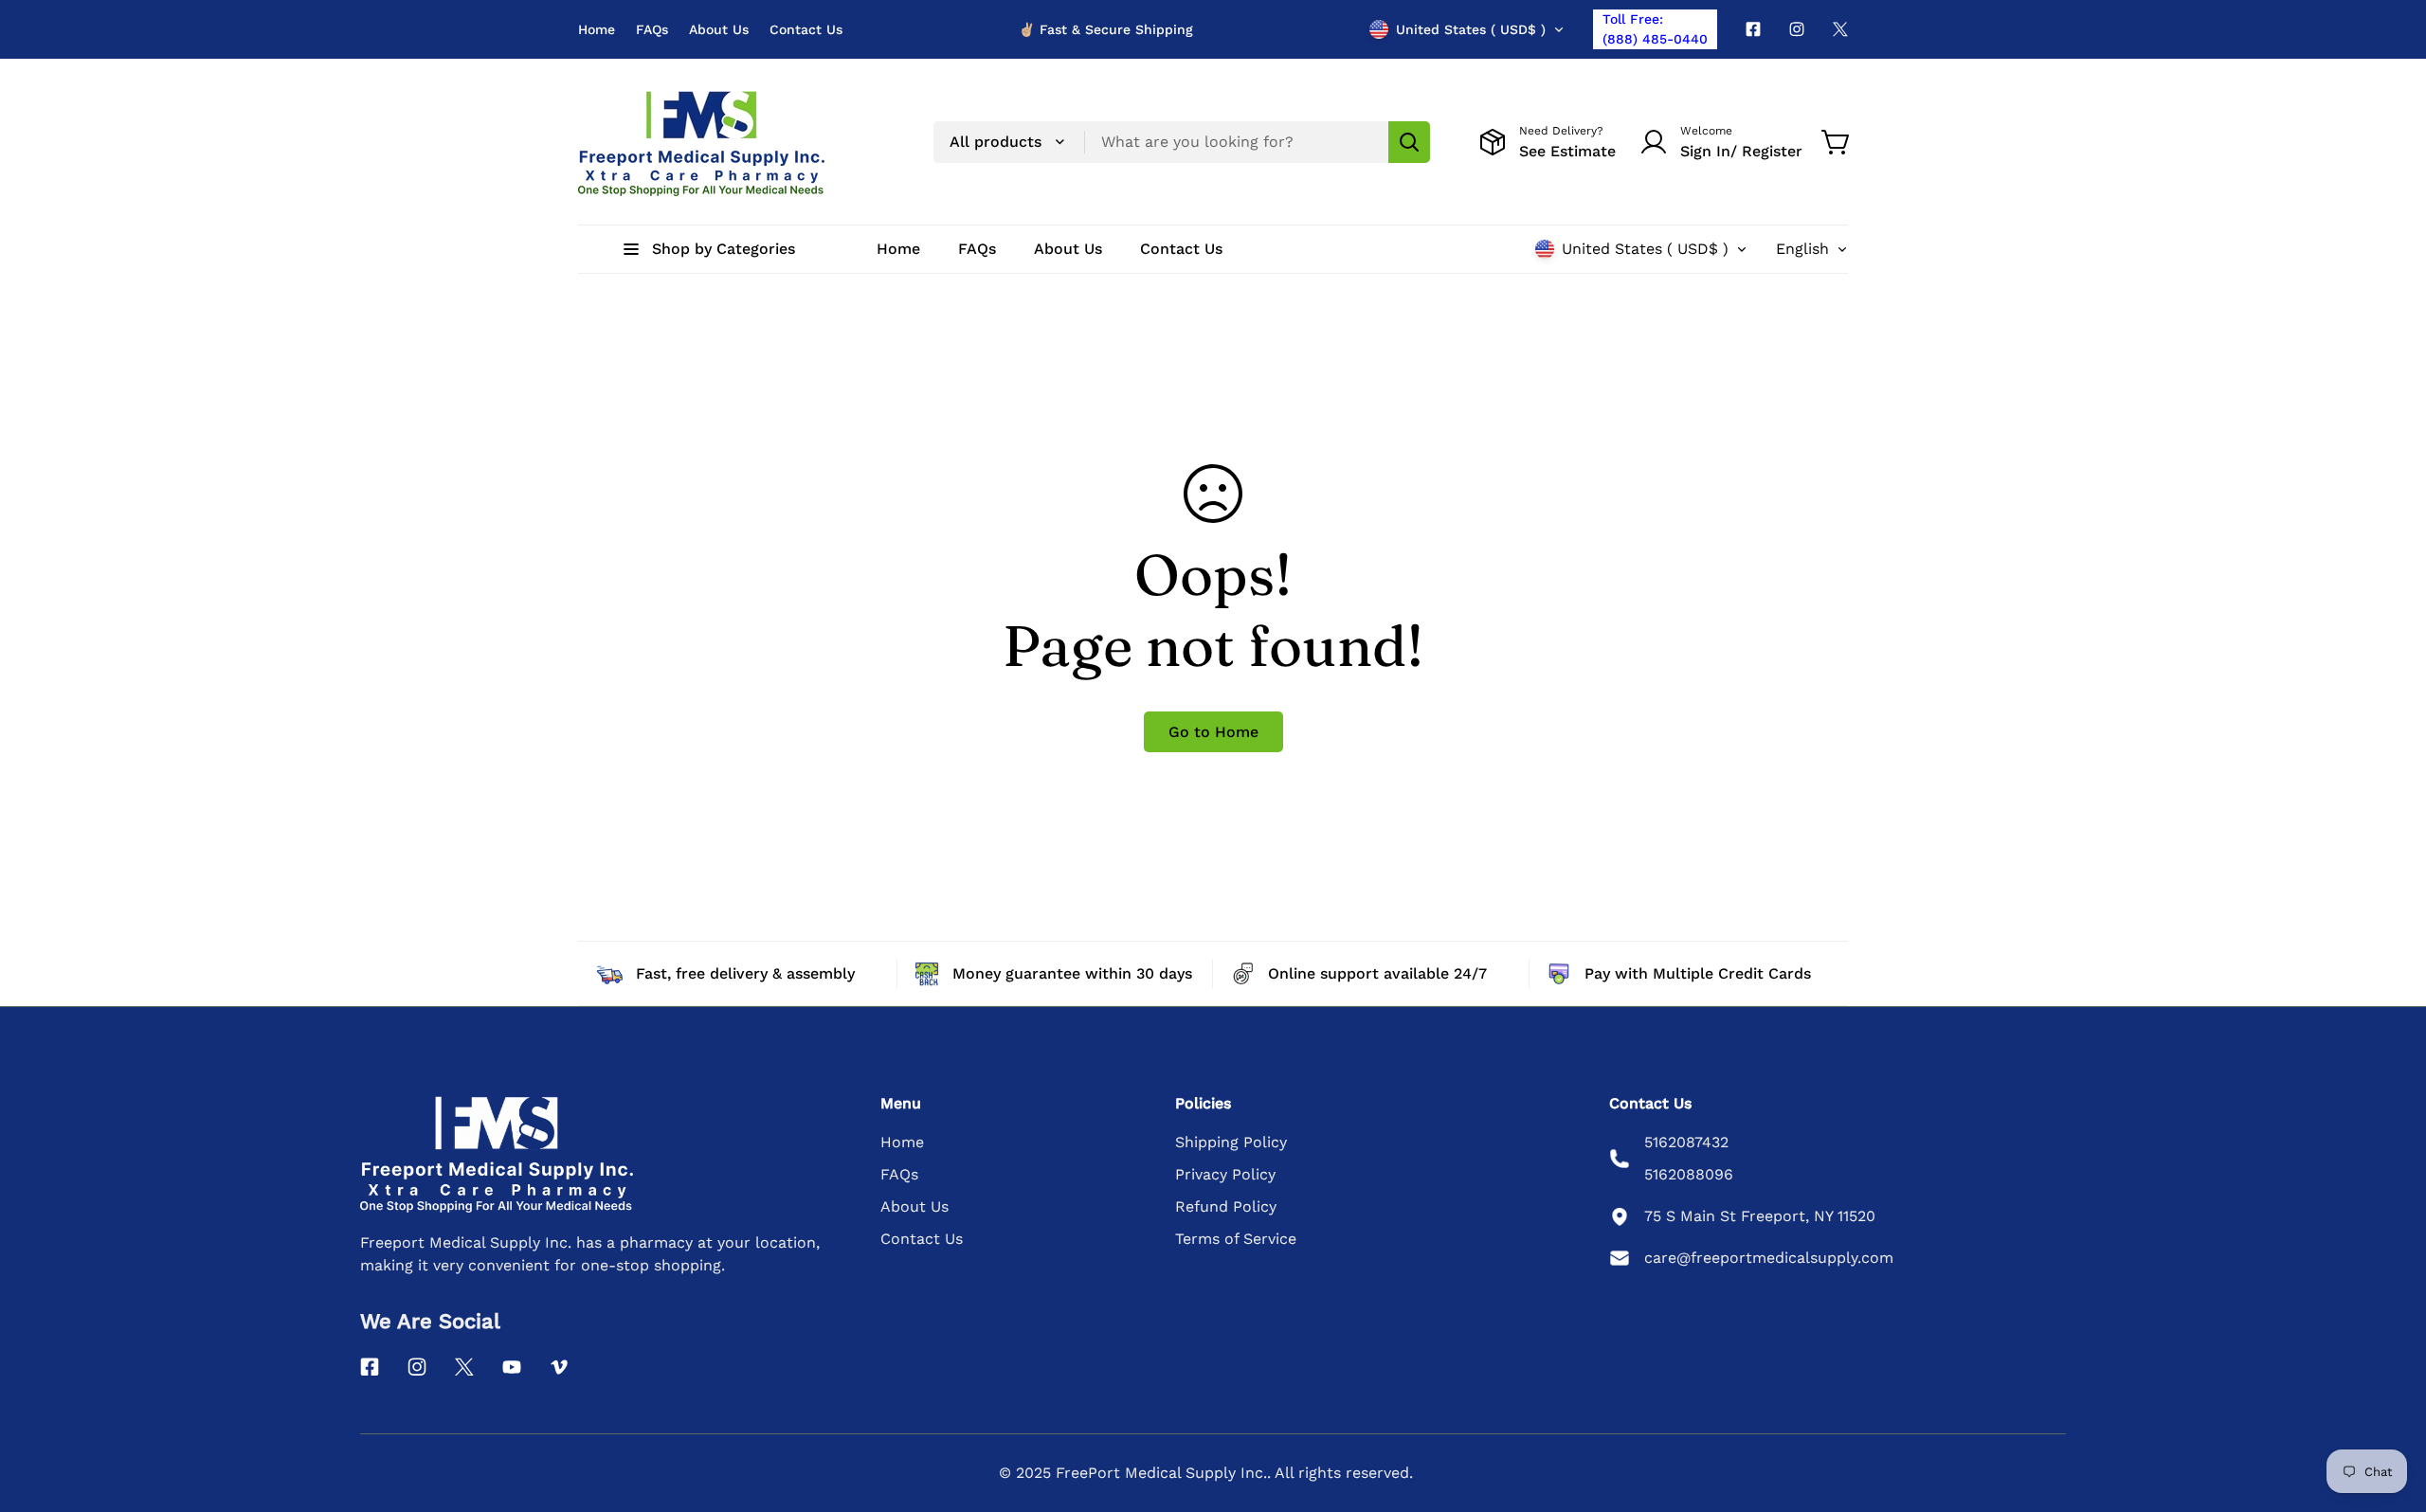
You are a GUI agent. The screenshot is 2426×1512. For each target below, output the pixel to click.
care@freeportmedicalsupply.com (1769, 1258)
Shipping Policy (1231, 1142)
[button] (1837, 142)
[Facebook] (1753, 29)
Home (597, 29)
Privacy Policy (1225, 1174)
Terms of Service (1236, 1239)
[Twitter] (1840, 29)
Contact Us (806, 29)
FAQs (652, 29)
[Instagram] (1797, 29)
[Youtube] (512, 1367)
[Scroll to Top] (2389, 1409)
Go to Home (1213, 732)
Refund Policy (1226, 1206)
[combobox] (1182, 142)
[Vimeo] (559, 1367)
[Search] (1409, 142)
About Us (719, 29)
